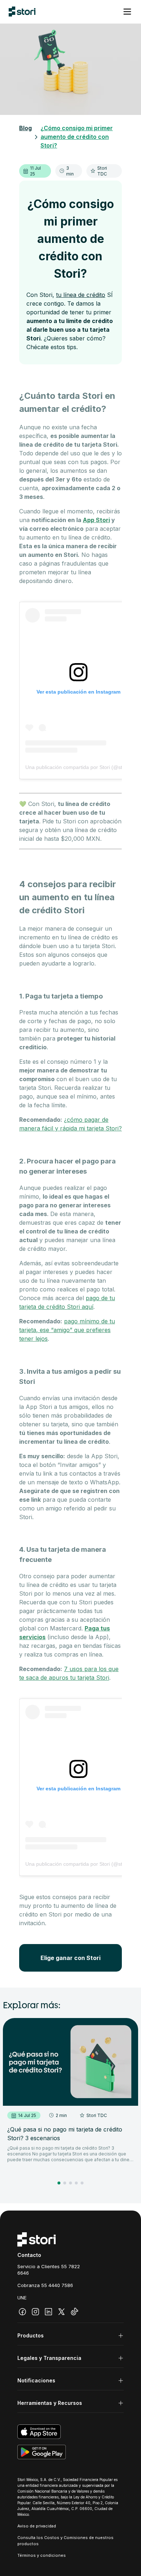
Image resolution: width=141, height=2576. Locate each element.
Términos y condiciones (42, 2555)
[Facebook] (22, 2312)
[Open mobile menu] (127, 12)
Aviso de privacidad (37, 2526)
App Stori (96, 520)
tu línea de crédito (81, 295)
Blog (25, 128)
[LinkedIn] (48, 2312)
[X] (61, 2312)
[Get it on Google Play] (70, 2452)
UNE (22, 2298)
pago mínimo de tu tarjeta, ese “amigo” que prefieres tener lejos (67, 1330)
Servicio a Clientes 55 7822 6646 (49, 2270)
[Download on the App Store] (70, 2432)
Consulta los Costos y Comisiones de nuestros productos (65, 2541)
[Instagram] (35, 2312)
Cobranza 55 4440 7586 (45, 2285)
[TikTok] (74, 2312)
